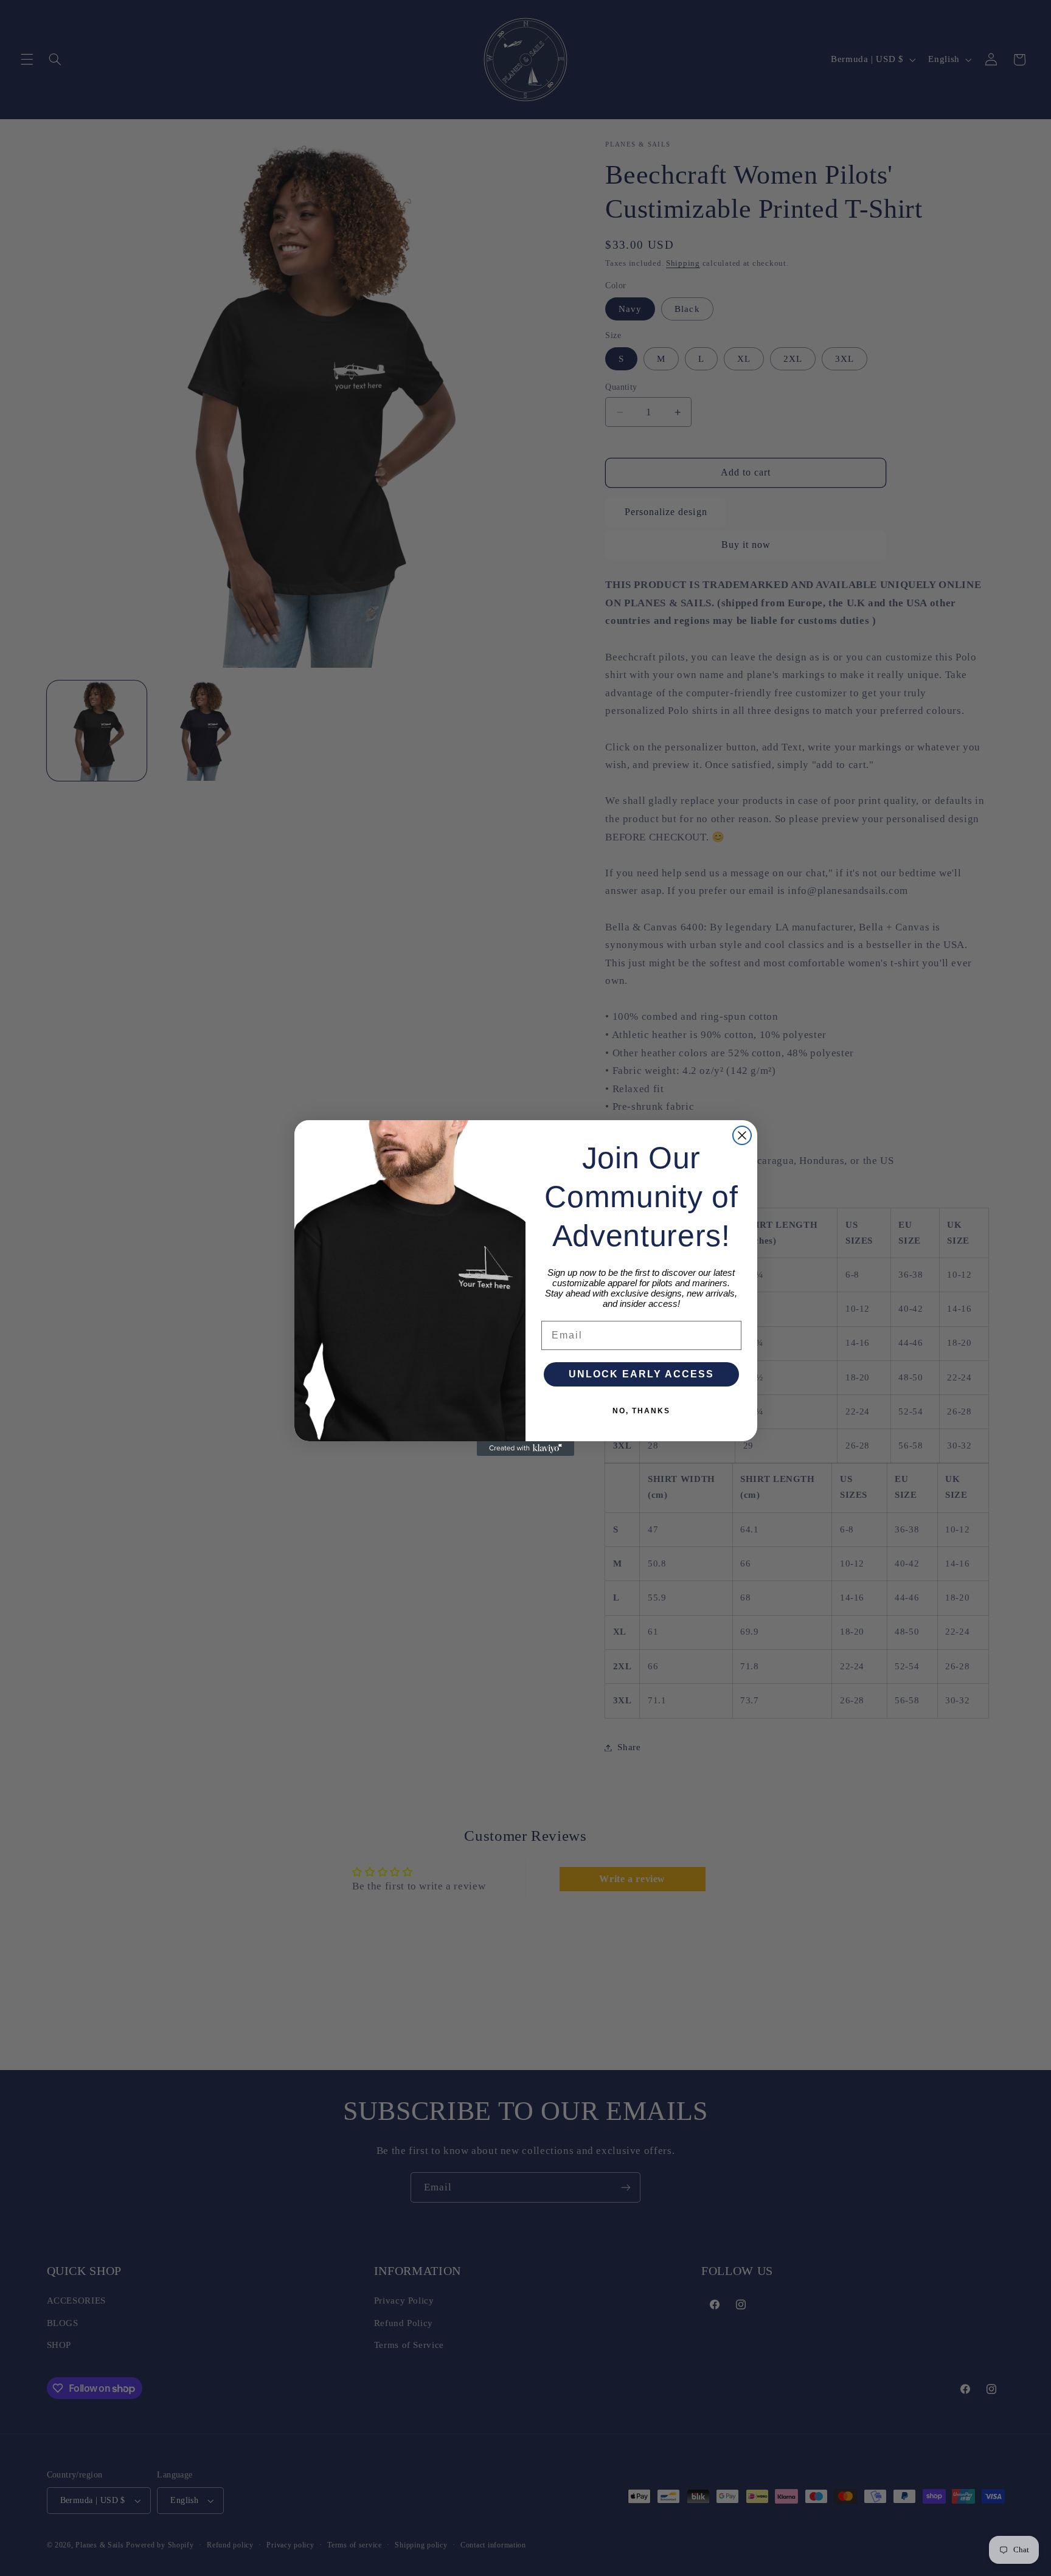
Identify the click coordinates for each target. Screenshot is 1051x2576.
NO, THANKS (641, 1411)
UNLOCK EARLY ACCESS (641, 1374)
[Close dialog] (742, 1135)
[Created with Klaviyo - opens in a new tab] (525, 1449)
